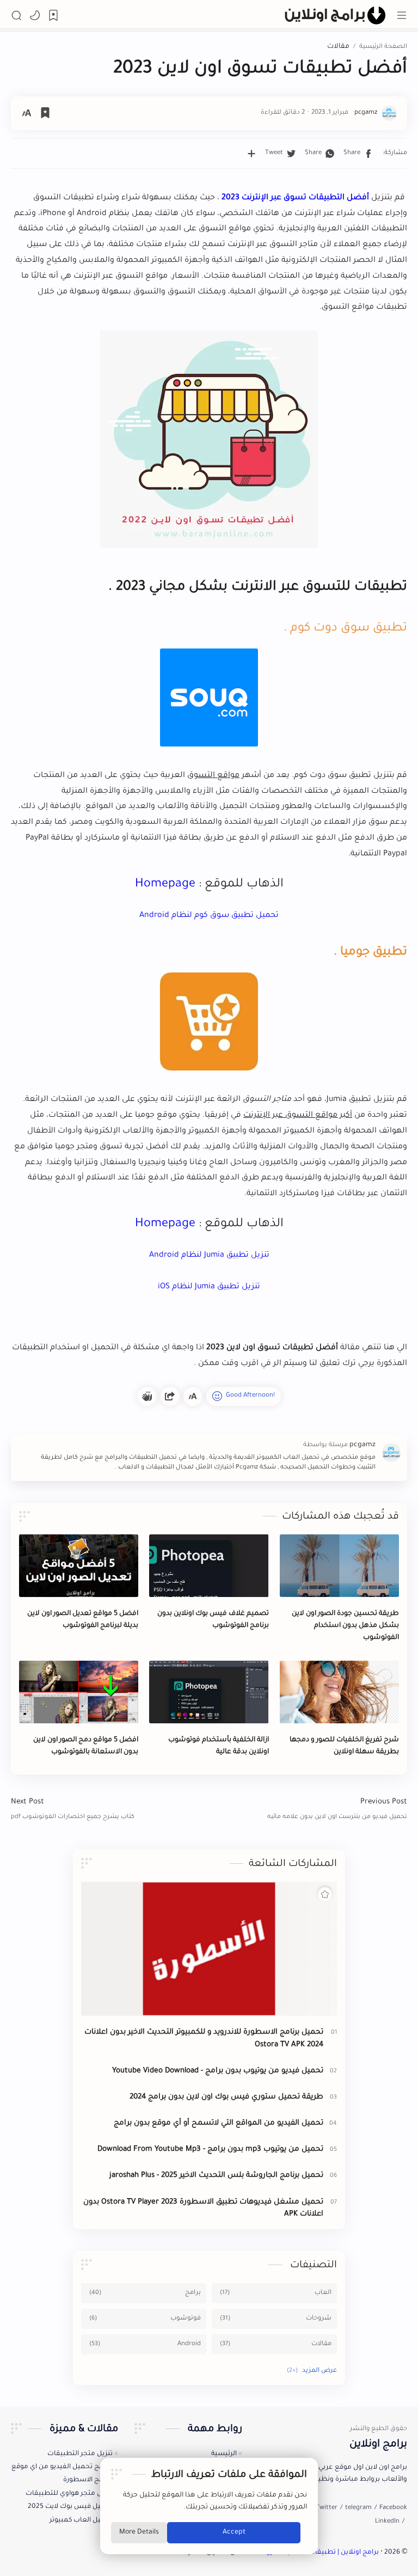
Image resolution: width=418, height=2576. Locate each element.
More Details (139, 2532)
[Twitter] (327, 2508)
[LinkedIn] (387, 2522)
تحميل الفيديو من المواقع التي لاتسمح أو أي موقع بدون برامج (219, 2123)
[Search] (16, 15)
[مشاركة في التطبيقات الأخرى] (251, 154)
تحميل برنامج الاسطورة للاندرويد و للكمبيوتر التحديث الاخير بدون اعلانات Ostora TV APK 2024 (204, 2039)
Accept (234, 2532)
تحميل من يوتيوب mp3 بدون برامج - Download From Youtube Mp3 (210, 2149)
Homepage (165, 885)
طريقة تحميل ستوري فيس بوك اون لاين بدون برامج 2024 (226, 2097)
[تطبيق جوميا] (209, 1021)
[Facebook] (393, 2508)
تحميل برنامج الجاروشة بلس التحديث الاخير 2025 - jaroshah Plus (216, 2176)
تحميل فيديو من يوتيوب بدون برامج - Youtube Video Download (218, 2071)
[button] (35, 15)
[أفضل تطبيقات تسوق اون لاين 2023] (209, 439)
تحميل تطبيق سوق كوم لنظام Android (209, 916)
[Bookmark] (53, 15)
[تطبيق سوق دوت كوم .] (209, 697)
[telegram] (358, 2508)
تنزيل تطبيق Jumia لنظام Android (209, 1256)
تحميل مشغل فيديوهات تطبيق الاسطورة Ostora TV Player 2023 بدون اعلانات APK (203, 2208)
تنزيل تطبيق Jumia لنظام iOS (209, 1287)
